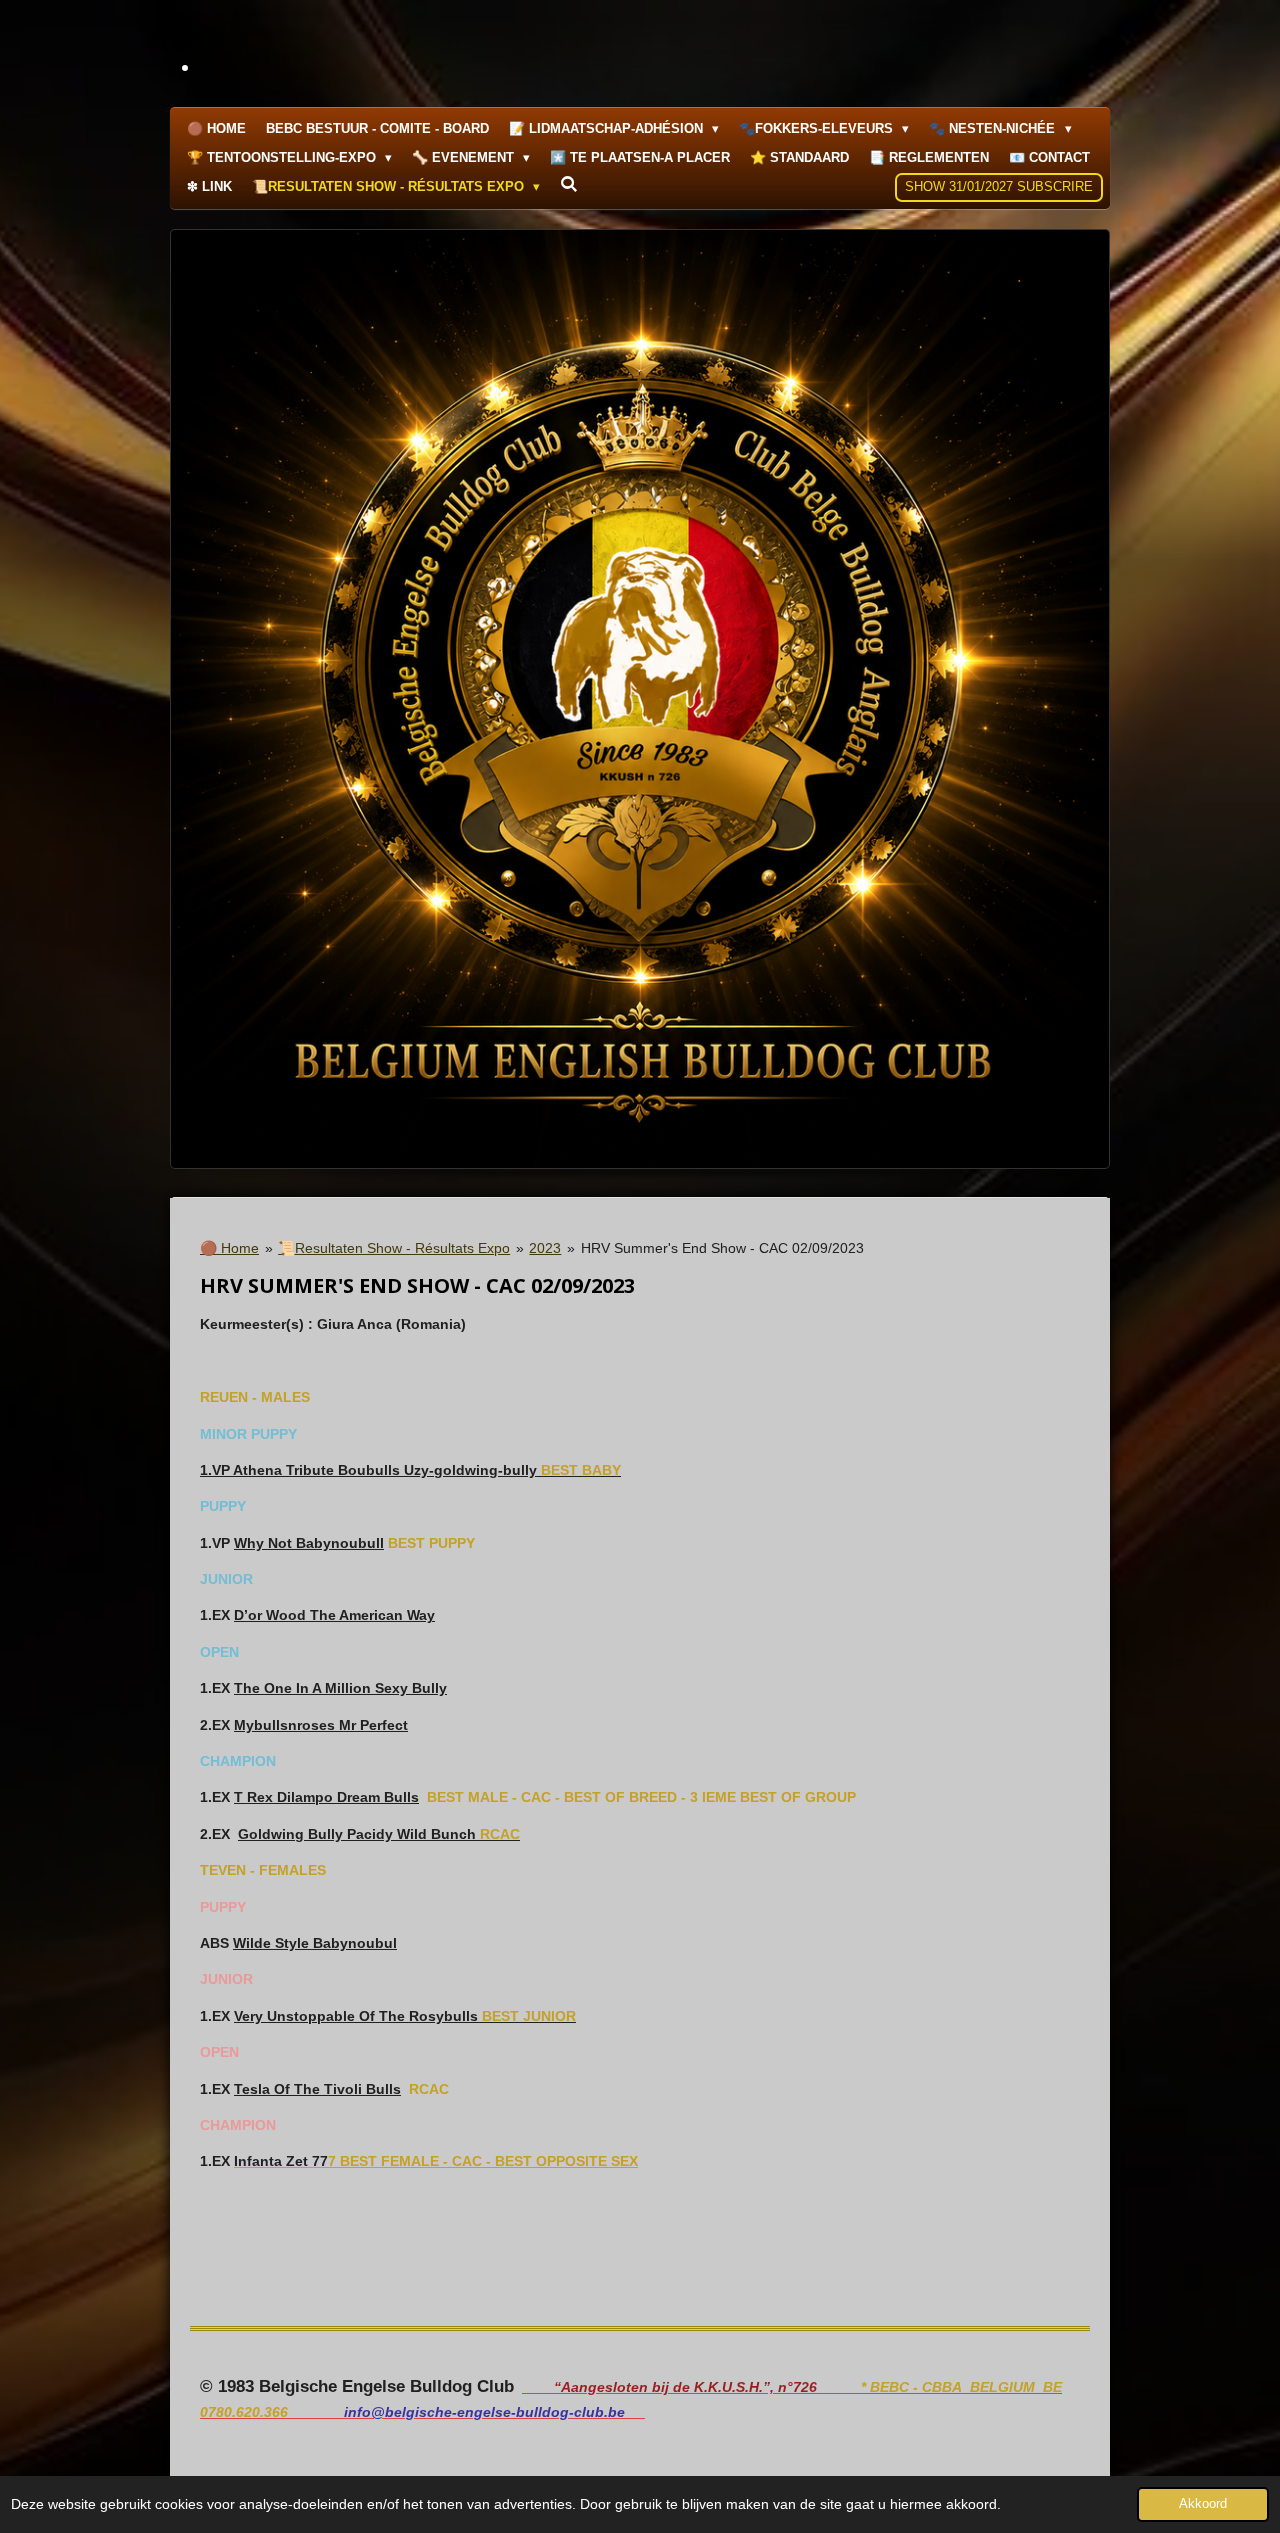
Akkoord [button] (1203, 2504)
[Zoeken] (569, 184)
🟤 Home (229, 1248)
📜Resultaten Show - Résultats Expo (394, 1248)
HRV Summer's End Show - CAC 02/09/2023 (722, 1248)
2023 (545, 1248)
